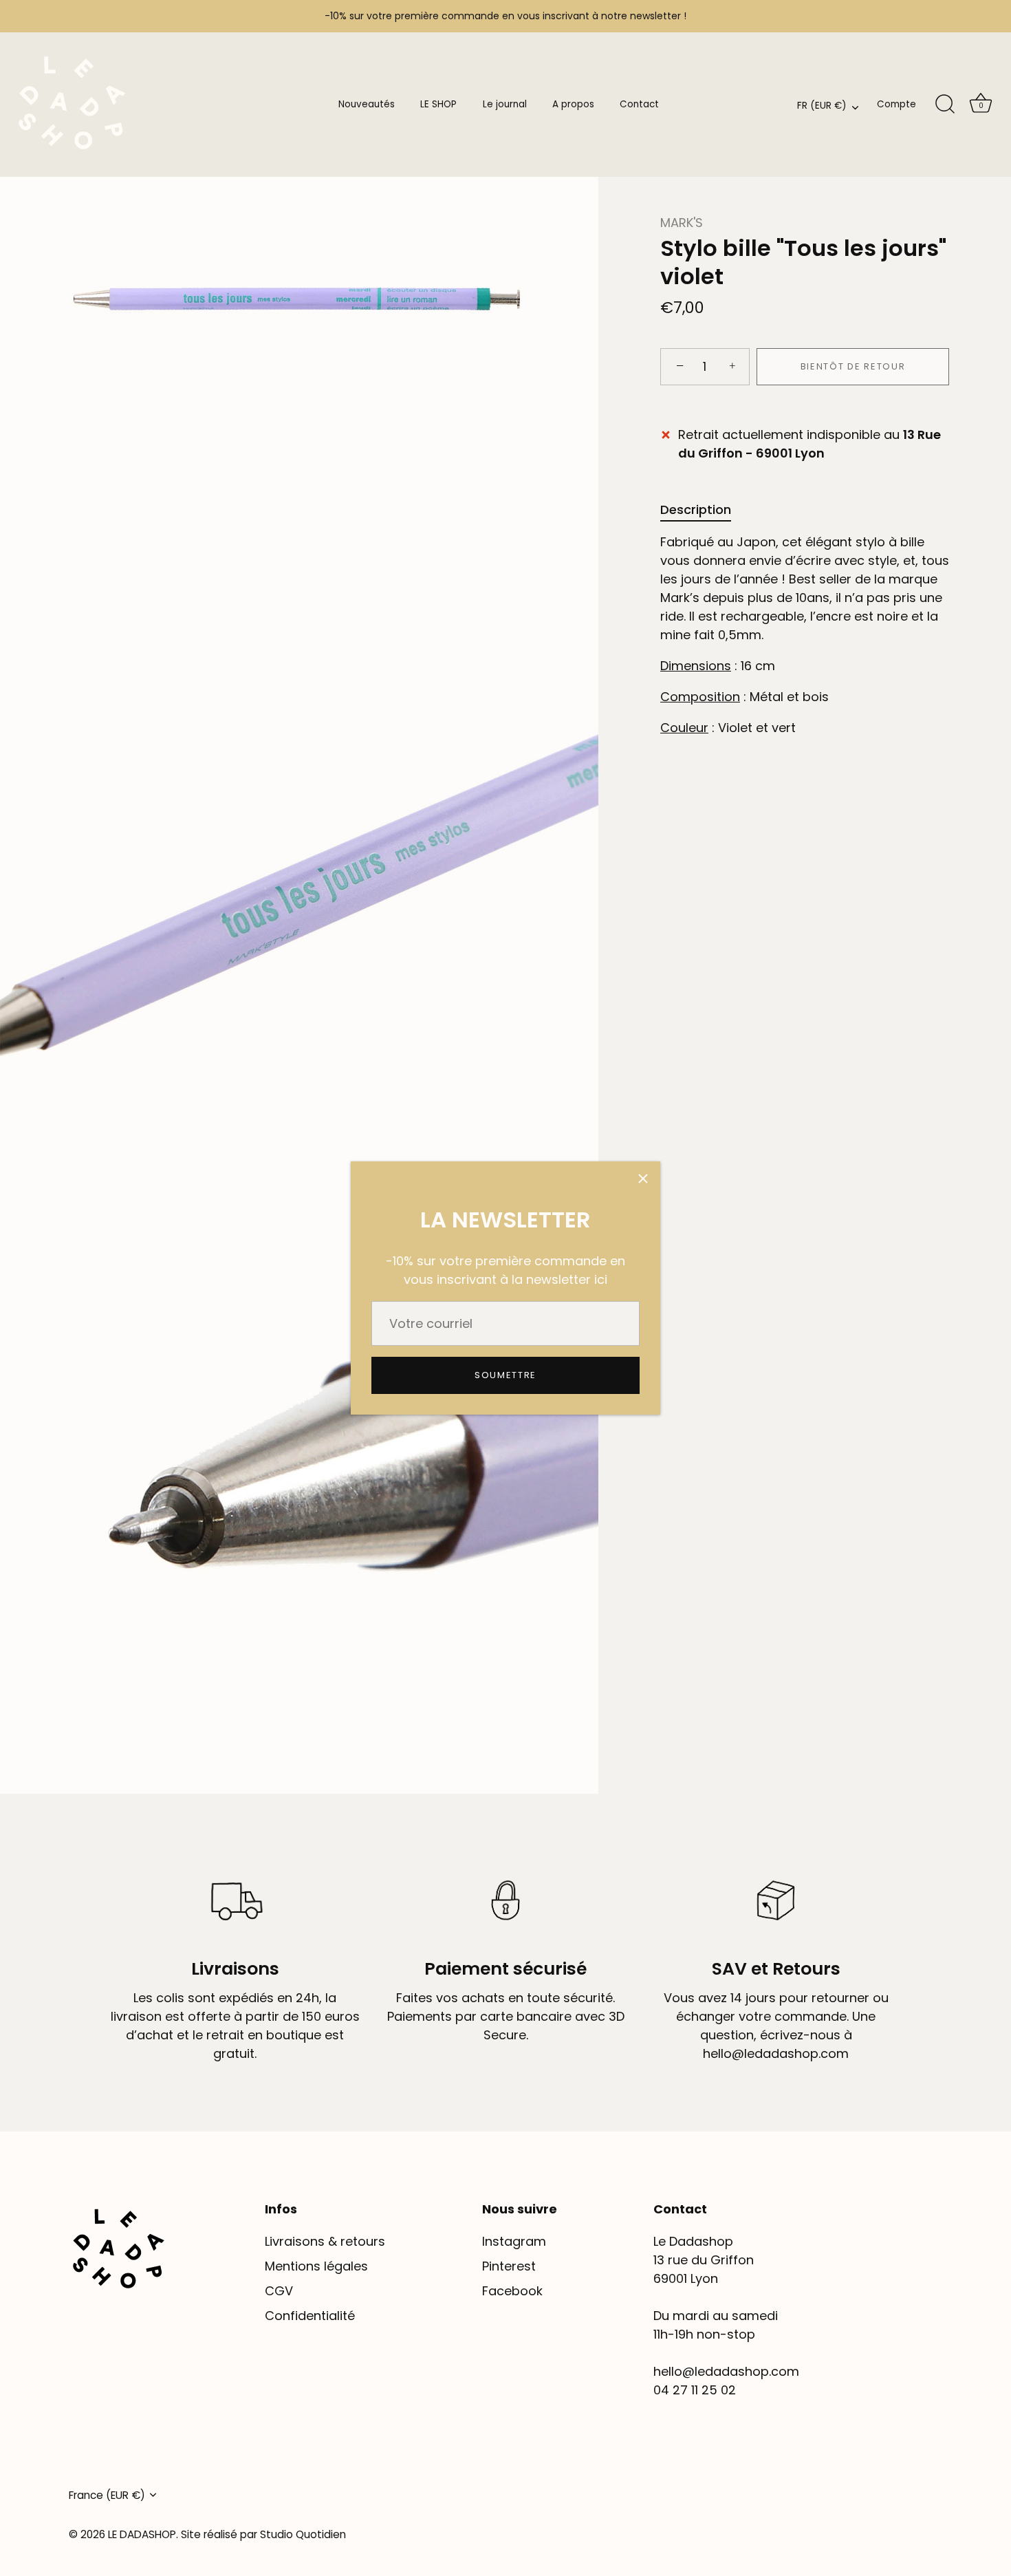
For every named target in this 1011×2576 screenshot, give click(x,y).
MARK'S (682, 223)
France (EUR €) (107, 2495)
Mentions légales (316, 2266)
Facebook (512, 2291)
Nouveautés (367, 104)
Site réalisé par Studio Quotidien (263, 2534)
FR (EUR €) (822, 106)
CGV (279, 2291)
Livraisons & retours (325, 2241)
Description (696, 509)
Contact (639, 104)
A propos (573, 104)
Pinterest (509, 2266)
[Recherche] (945, 105)
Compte (896, 104)
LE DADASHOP (142, 2534)
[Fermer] (643, 1179)
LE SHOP (438, 104)
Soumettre (505, 1375)
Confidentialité (310, 2316)
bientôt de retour (853, 366)
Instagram (514, 2241)
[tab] (703, 509)
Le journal (505, 104)
